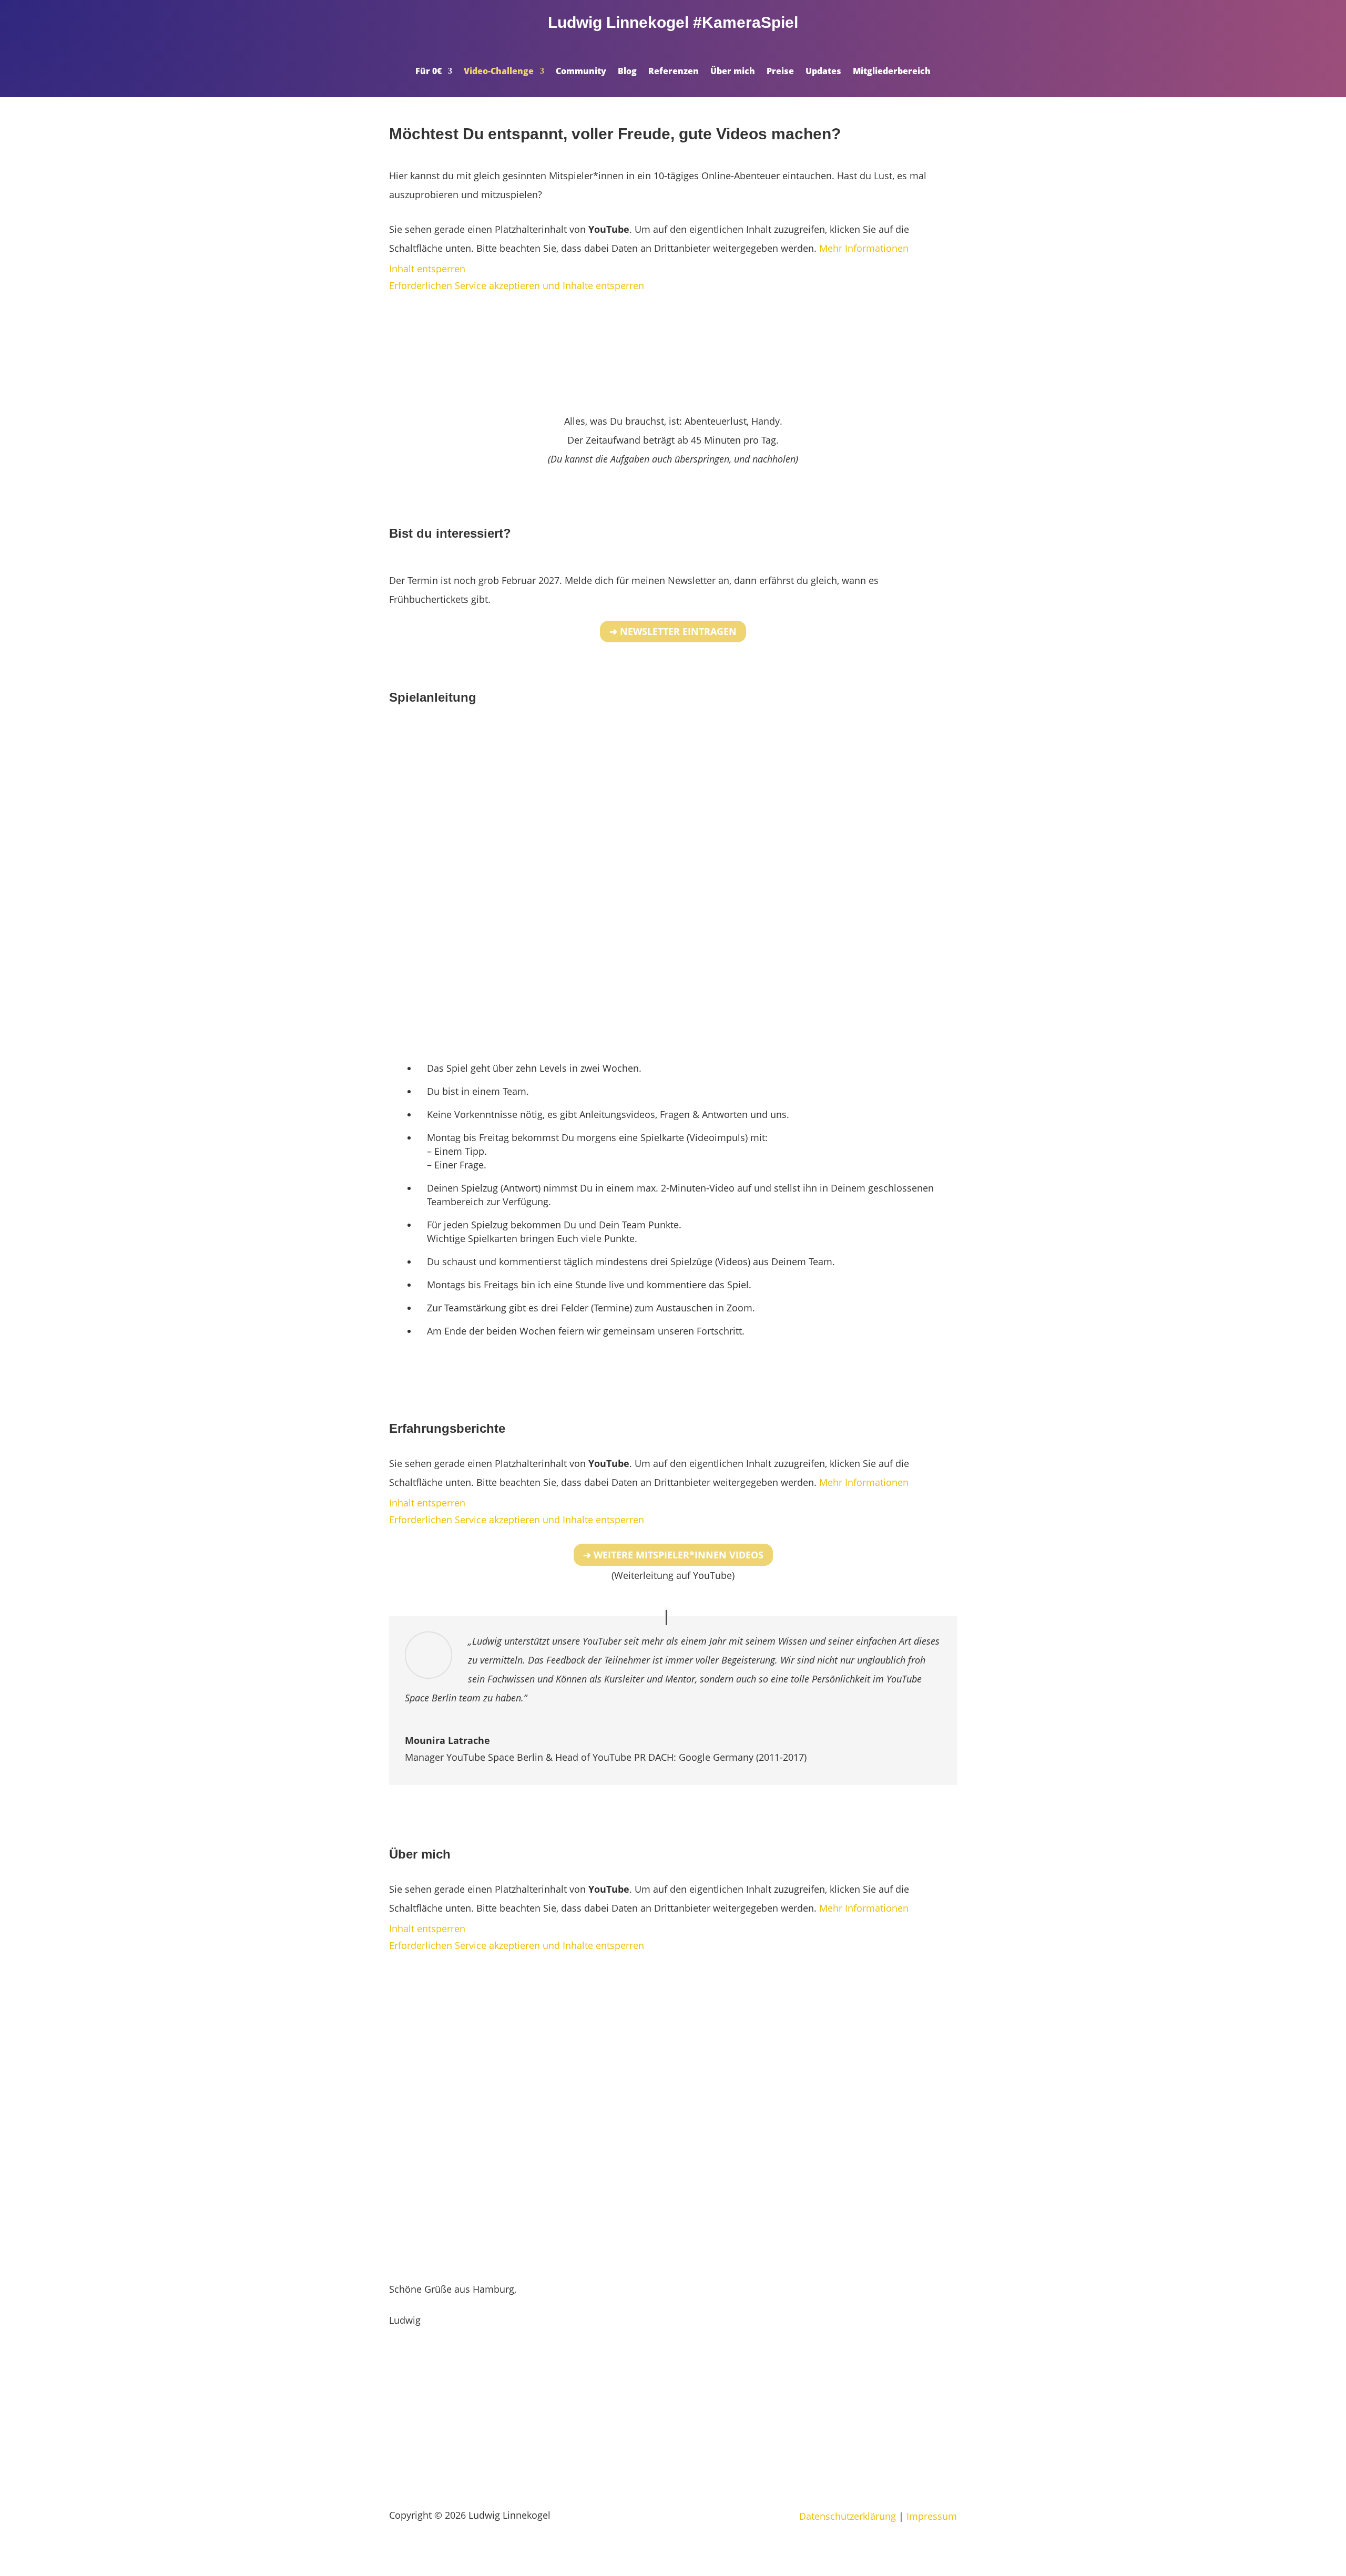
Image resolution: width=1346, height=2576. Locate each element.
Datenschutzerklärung (848, 2516)
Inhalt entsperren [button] (427, 269)
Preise (780, 72)
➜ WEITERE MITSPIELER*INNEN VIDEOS (673, 1555)
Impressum (932, 2516)
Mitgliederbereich (892, 72)
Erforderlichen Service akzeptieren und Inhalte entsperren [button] (517, 285)
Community (581, 72)
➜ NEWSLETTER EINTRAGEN (673, 631)
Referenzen (674, 72)
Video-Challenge (499, 72)
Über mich (733, 72)
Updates (823, 72)
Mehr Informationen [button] (864, 248)
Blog (627, 72)
